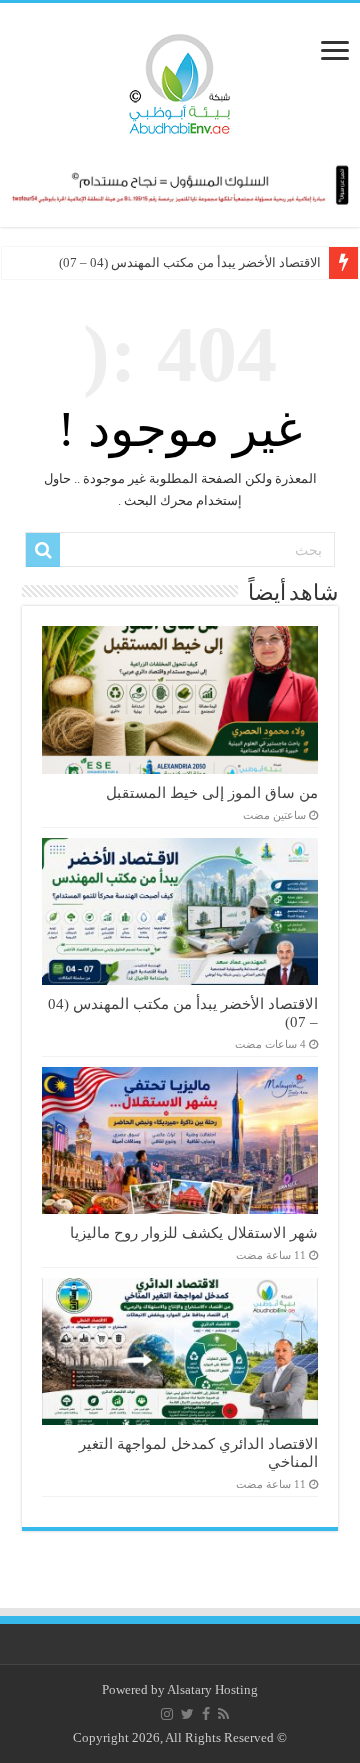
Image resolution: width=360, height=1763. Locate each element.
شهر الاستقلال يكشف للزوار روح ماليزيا (194, 1232)
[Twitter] (187, 1714)
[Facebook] (206, 1714)
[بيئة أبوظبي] (180, 79)
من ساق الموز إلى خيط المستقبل (212, 792)
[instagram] (167, 1714)
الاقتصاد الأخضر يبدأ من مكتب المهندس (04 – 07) (190, 262)
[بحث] (43, 550)
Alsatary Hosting (212, 1689)
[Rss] (223, 1714)
